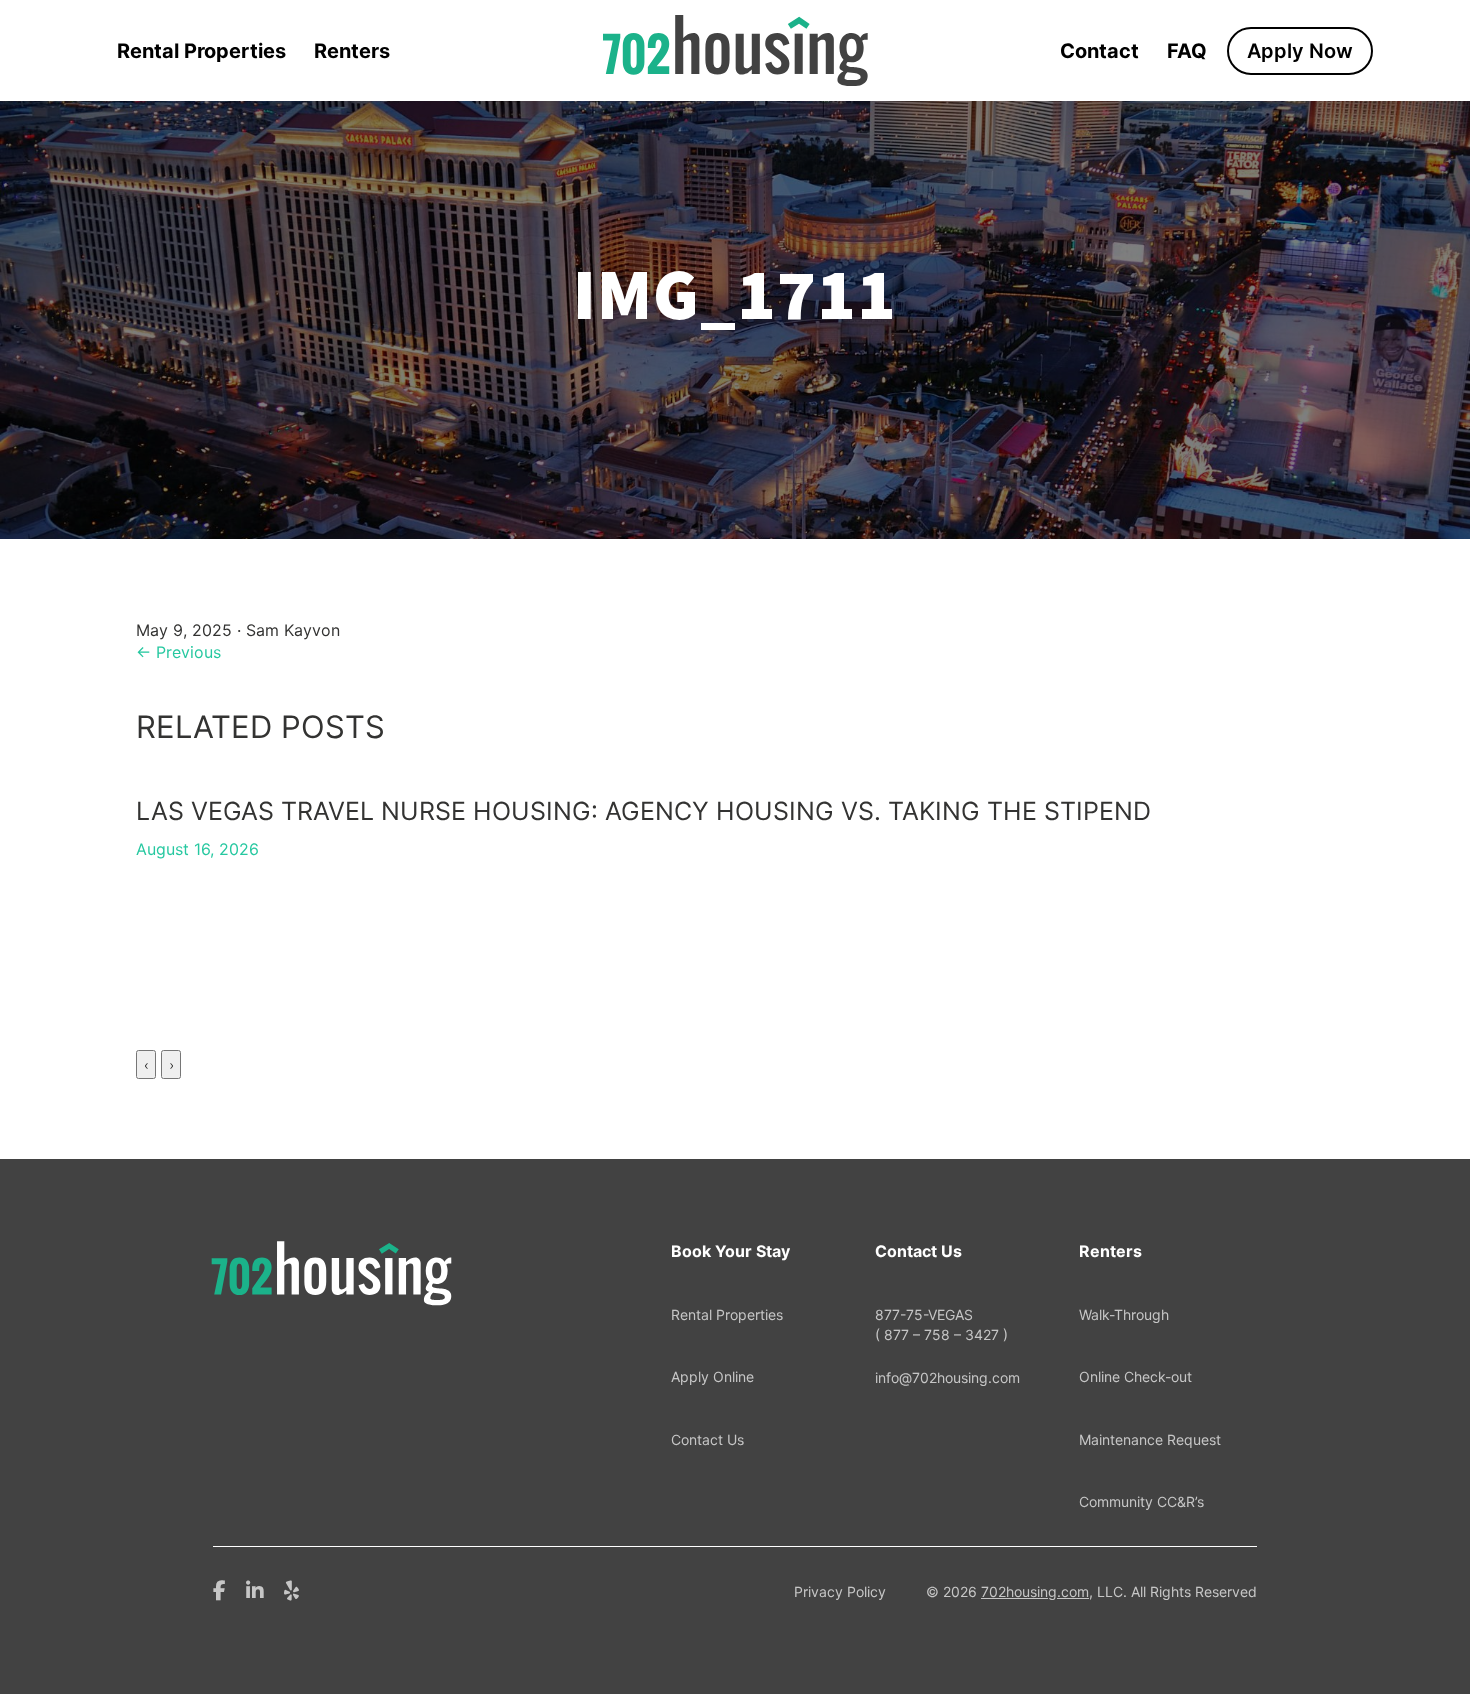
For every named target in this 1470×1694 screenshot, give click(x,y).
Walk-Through (1124, 1314)
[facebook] (219, 1589)
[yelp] (291, 1589)
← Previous (178, 652)
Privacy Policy (840, 1591)
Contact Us (707, 1439)
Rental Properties (201, 51)
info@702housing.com (947, 1377)
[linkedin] (255, 1589)
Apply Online (712, 1376)
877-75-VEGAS (941, 1324)
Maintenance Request (1150, 1439)
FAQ (1187, 51)
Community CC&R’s (1141, 1501)
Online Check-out (1135, 1376)
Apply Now (1300, 51)
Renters (352, 51)
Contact (1099, 51)
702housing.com (1035, 1591)
